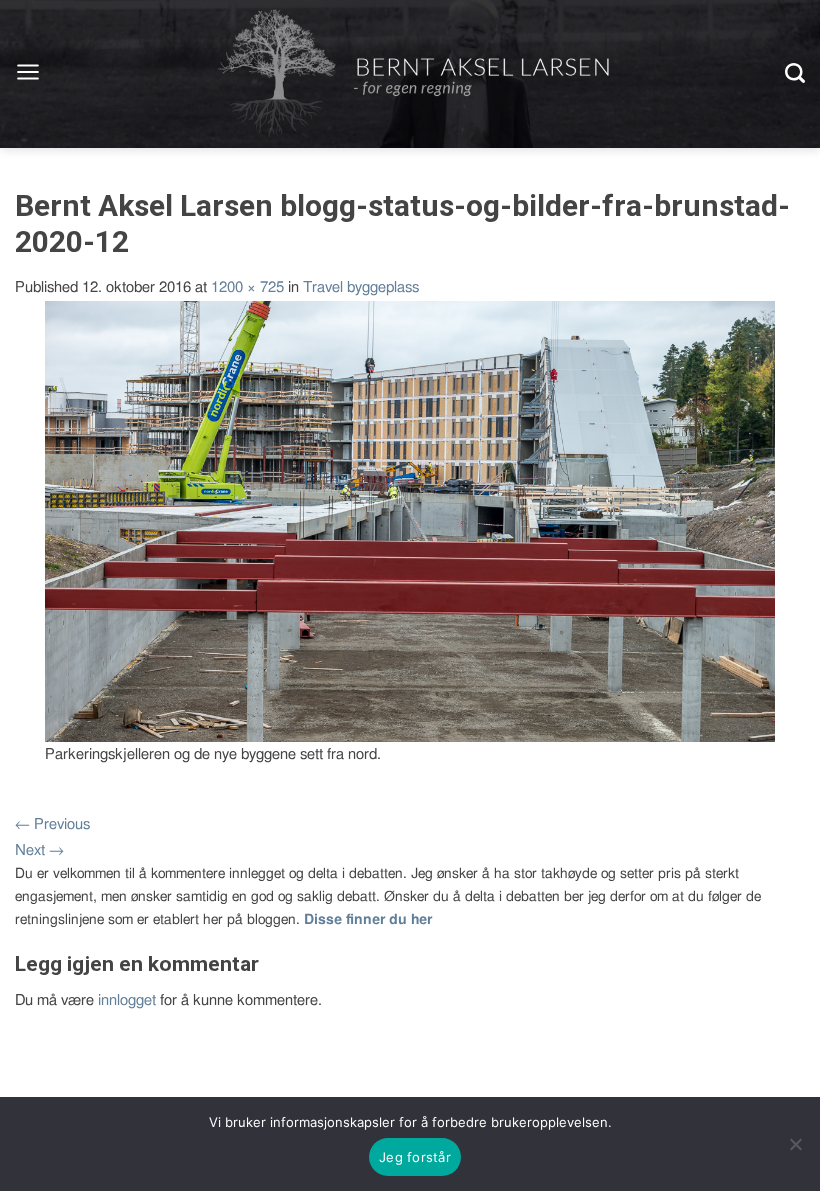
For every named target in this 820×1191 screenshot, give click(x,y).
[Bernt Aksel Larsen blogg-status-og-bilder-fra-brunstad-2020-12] (410, 520)
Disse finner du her (368, 920)
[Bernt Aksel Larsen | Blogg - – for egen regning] (413, 74)
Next (39, 850)
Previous (52, 824)
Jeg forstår (415, 1157)
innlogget (127, 1000)
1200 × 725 (247, 287)
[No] (795, 1144)
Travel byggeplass (361, 287)
